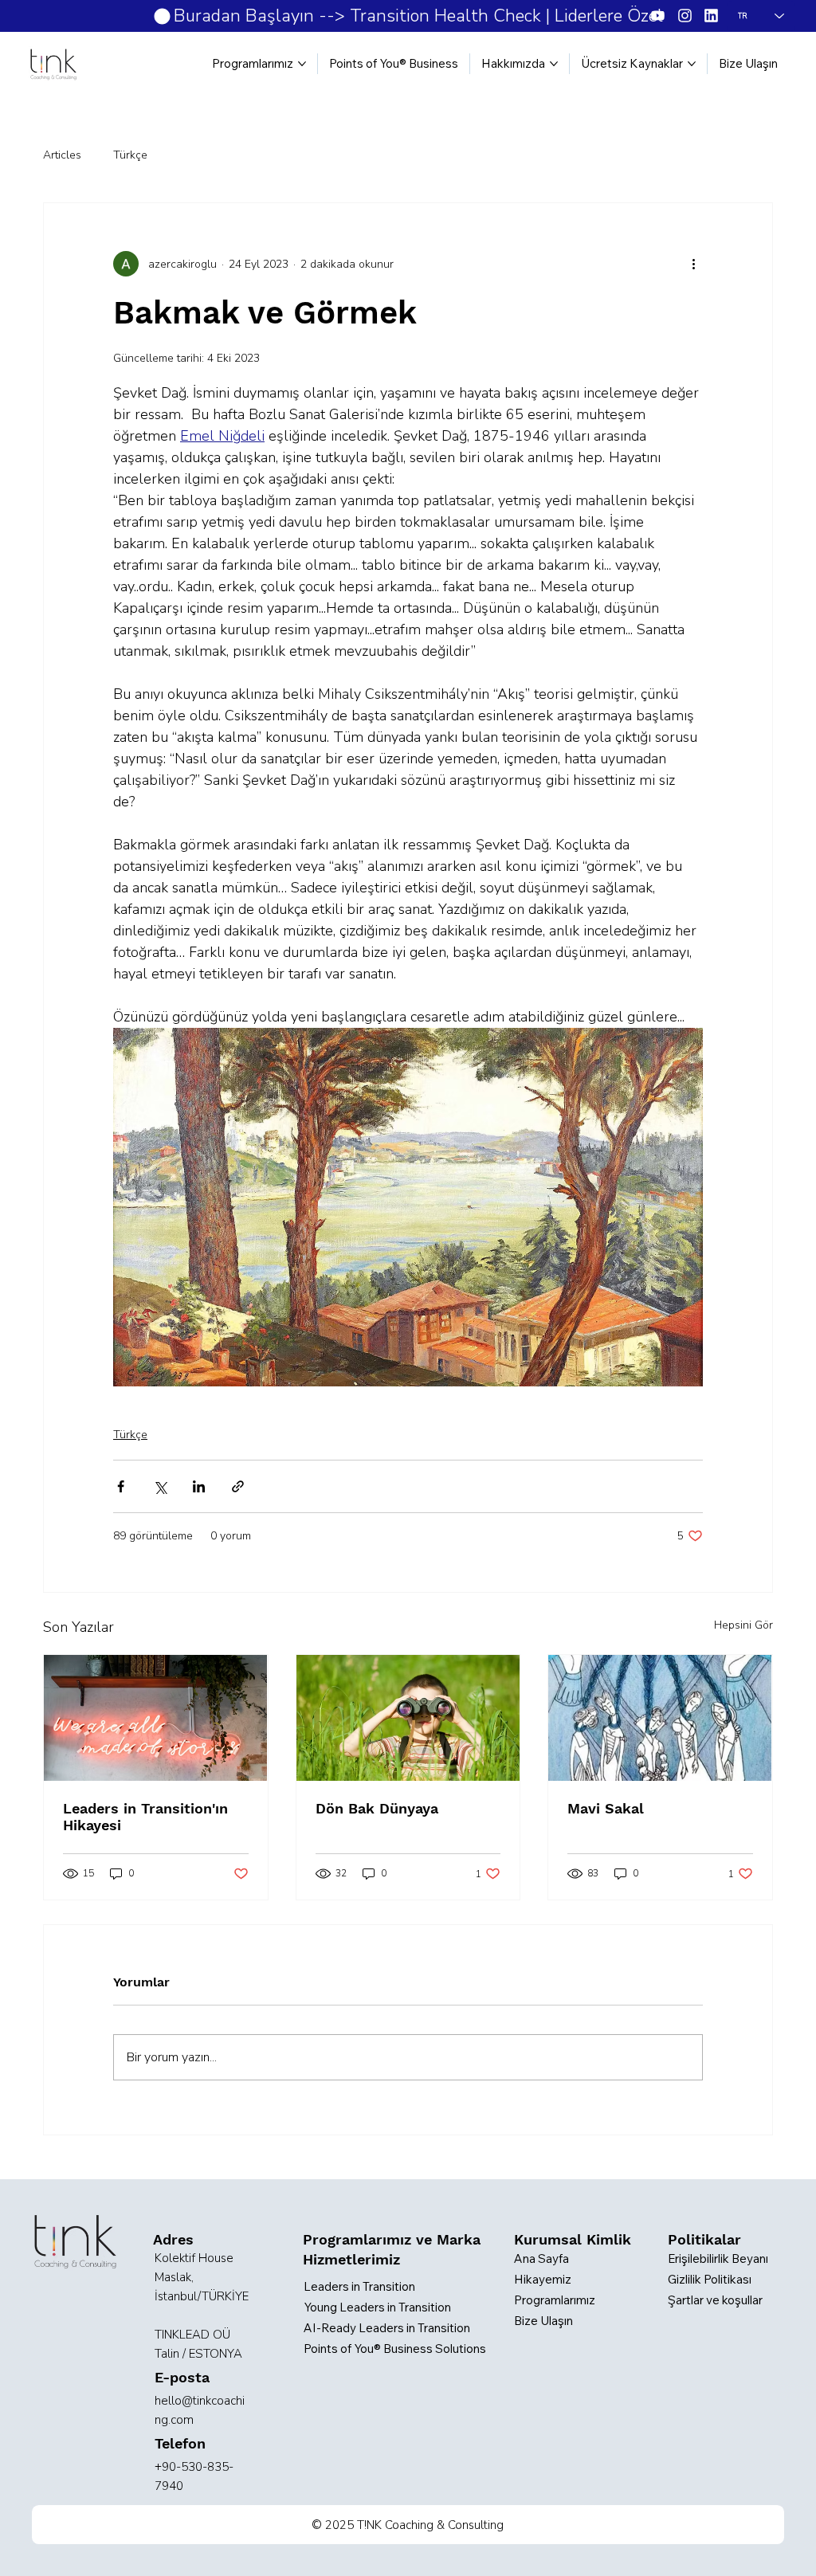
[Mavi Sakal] (660, 1718)
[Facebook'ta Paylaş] (121, 1486)
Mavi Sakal (606, 1808)
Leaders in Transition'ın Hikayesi (145, 1817)
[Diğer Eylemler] (693, 264)
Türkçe (130, 155)
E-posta (182, 2377)
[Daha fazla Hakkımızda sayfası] (554, 64)
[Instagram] (685, 16)
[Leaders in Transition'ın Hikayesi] (155, 1718)
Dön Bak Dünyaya (377, 1808)
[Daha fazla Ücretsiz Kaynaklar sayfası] (692, 64)
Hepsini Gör (743, 1625)
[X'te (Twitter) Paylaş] (160, 1486)
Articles (62, 155)
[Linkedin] (711, 16)
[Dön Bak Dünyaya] (408, 1718)
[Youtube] (658, 16)
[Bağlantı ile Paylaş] (238, 1486)
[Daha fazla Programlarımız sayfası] (302, 64)
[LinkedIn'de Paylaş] (199, 1486)
